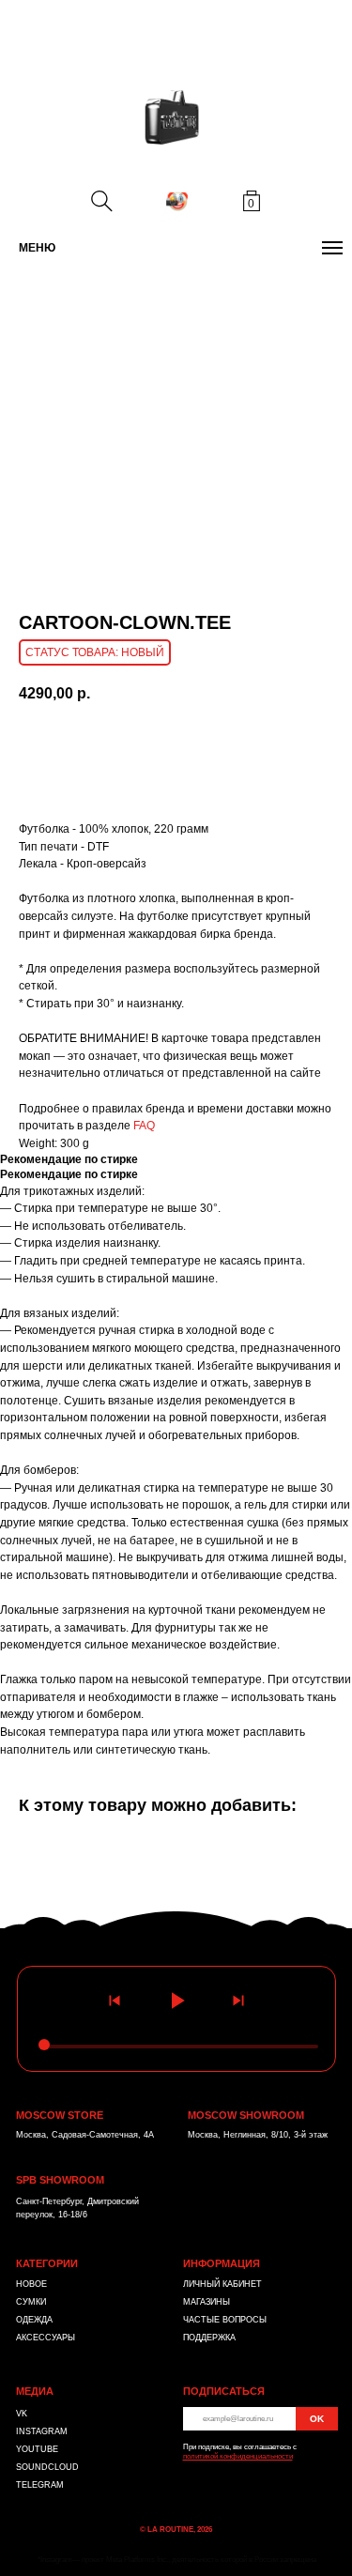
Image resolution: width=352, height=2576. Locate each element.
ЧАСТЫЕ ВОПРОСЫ (225, 2320)
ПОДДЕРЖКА (209, 2338)
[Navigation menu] (332, 248)
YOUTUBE (37, 2449)
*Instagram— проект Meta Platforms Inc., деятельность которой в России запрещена (177, 2560)
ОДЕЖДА (34, 2320)
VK (22, 2414)
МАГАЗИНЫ (207, 2302)
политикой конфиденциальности (238, 2456)
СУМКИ (31, 2302)
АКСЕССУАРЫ (46, 2338)
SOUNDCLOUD (47, 2467)
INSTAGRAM (42, 2431)
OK (317, 2419)
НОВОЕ (31, 2284)
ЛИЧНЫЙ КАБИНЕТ (222, 2284)
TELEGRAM (40, 2485)
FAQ (144, 1126)
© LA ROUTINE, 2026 (176, 2530)
